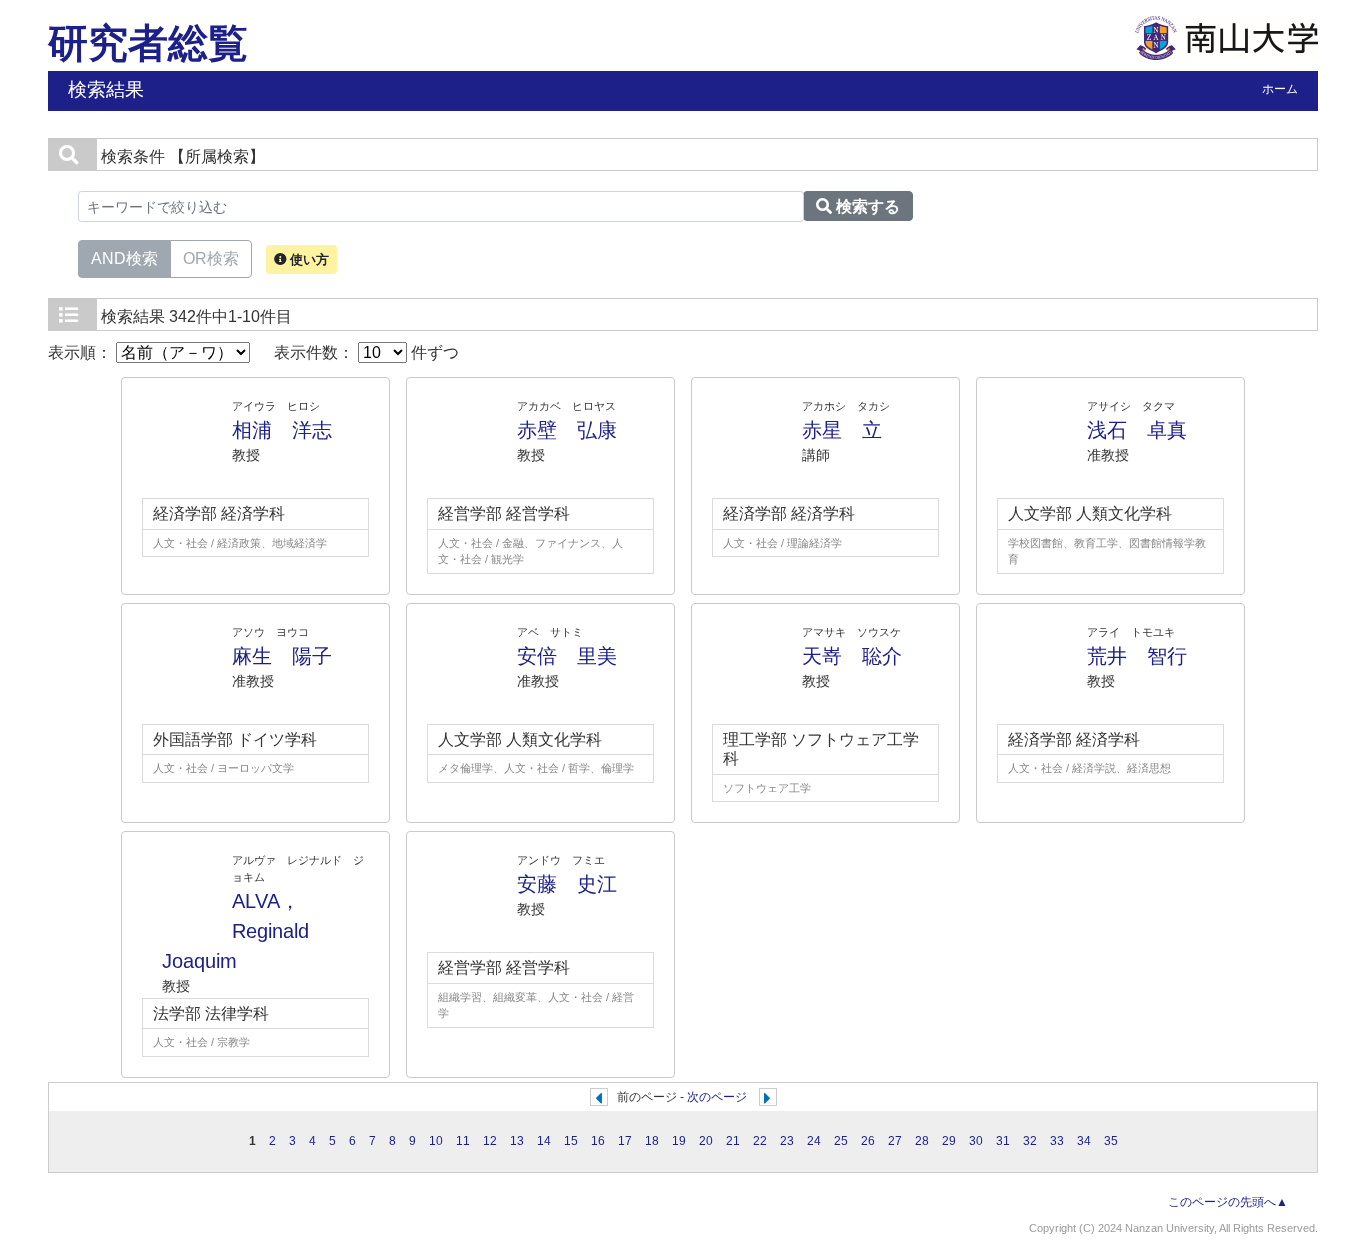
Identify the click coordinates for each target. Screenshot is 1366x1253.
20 (706, 1141)
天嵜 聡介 (852, 656)
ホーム (1280, 89)
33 (1057, 1141)
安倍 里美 (567, 656)
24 (814, 1141)
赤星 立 (842, 430)
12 (490, 1141)
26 (868, 1141)
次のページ (717, 1097)
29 (949, 1141)
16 (598, 1141)
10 (436, 1141)
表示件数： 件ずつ (366, 352)
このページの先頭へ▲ (1228, 1202)
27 (895, 1141)
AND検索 (124, 258)
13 (517, 1141)
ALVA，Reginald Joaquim (245, 931)
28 (922, 1141)
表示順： (82, 352)
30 (976, 1141)
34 (1084, 1141)
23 (787, 1141)
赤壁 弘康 (567, 430)
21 (733, 1141)
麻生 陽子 (282, 656)
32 (1030, 1141)
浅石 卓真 (1137, 430)
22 (760, 1141)
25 (841, 1141)
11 (463, 1141)
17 (625, 1141)
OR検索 (211, 258)
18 (652, 1141)
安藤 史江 (567, 884)
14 (544, 1141)
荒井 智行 (1137, 656)
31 (1003, 1141)
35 (1111, 1141)
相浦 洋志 (282, 430)
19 (679, 1141)
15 (571, 1141)
